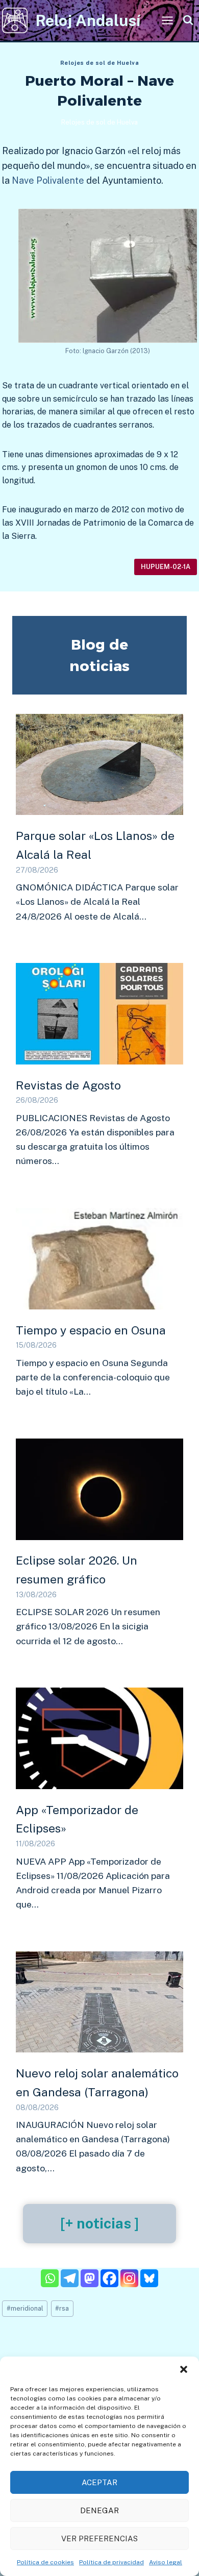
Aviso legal (166, 2562)
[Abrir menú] (167, 20)
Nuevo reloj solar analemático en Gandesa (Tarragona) (97, 2083)
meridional (25, 2308)
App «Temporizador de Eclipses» (77, 1819)
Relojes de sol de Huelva (99, 63)
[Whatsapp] (50, 2278)
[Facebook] (109, 2278)
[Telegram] (70, 2278)
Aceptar (99, 2482)
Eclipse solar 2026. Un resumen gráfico (77, 1570)
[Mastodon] (90, 2278)
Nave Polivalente (48, 180)
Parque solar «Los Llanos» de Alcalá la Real (95, 845)
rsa (62, 2308)
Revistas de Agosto (68, 1085)
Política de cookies (45, 2562)
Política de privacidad (111, 2562)
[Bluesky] (149, 2278)
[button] (184, 2369)
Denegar (99, 2510)
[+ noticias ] (99, 2223)
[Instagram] (129, 2278)
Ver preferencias (99, 2538)
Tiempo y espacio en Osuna (91, 1330)
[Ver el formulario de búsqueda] (188, 21)
